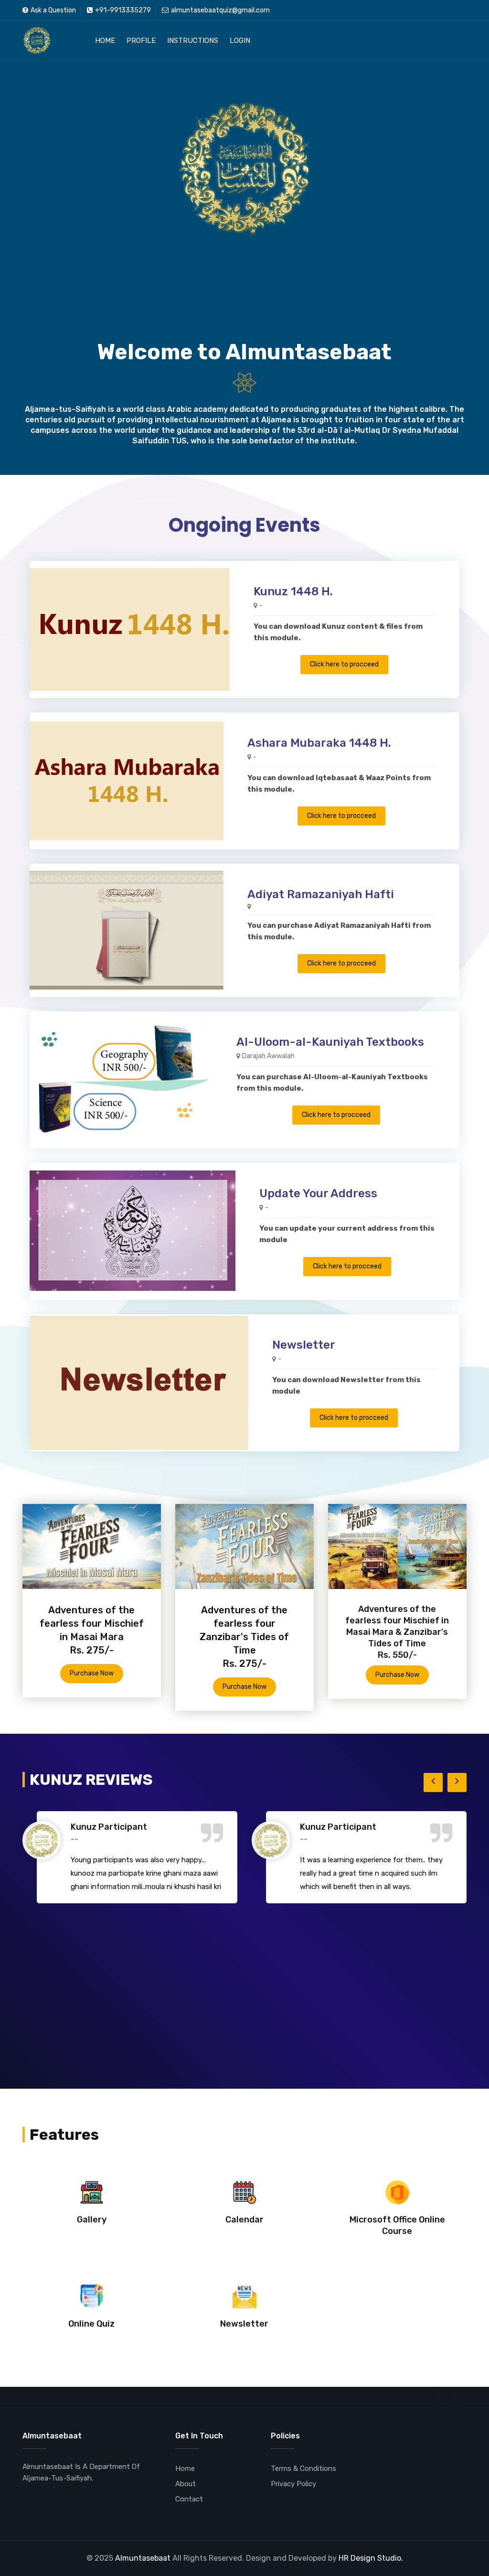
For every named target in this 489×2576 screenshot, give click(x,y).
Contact (189, 2499)
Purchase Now (92, 1673)
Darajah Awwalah (268, 1056)
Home (105, 41)
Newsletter (304, 1345)
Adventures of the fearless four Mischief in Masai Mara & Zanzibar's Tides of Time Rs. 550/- (397, 1632)
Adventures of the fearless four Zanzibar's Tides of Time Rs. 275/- (244, 1637)
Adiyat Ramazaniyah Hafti (321, 894)
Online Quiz (91, 2324)
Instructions (193, 41)
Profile (141, 41)
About (186, 2484)
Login (240, 41)
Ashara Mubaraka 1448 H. (319, 743)
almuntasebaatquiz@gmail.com (220, 10)
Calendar (244, 2220)
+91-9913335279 (123, 10)
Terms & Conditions (303, 2469)
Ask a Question (53, 10)
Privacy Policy (293, 2484)
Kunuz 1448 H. (293, 591)
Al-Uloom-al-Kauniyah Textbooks (330, 1042)
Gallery (92, 2220)
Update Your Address (318, 1193)
